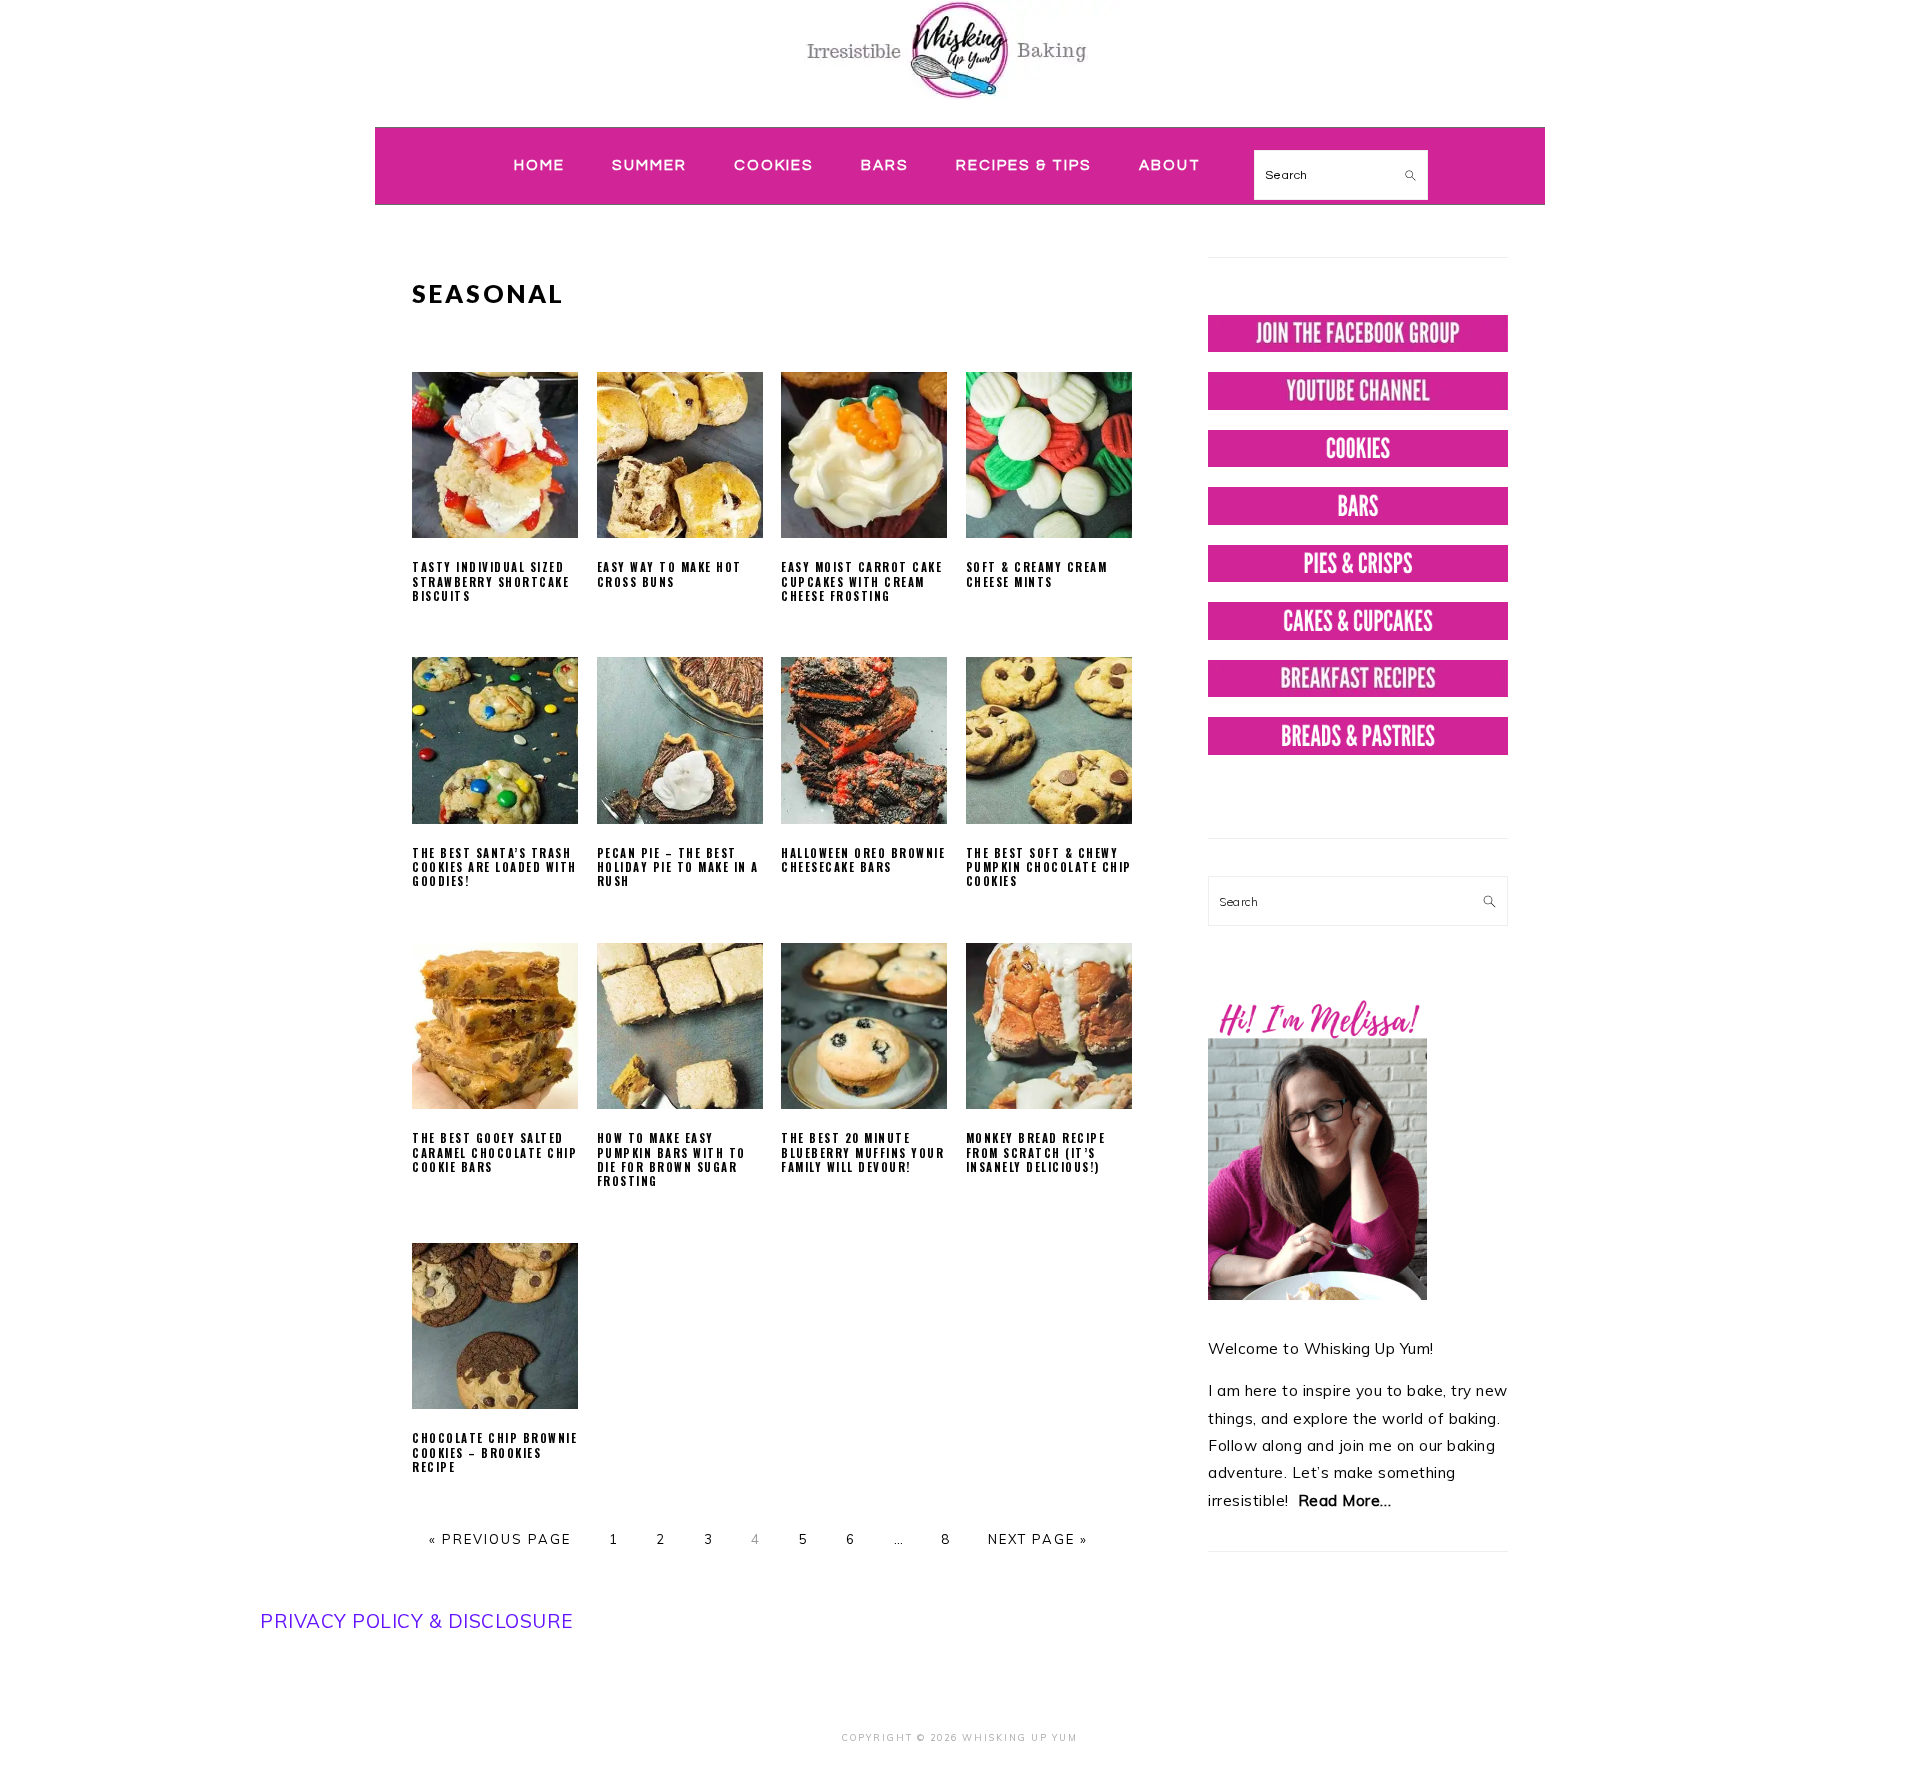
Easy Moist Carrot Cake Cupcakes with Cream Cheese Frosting (861, 581)
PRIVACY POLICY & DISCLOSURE (417, 1621)
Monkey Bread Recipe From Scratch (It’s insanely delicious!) (1036, 1152)
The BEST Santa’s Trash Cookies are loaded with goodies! (494, 867)
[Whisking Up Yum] (960, 102)
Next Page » (1038, 1539)
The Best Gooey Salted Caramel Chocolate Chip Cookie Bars (494, 1152)
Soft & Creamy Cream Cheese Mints (1037, 574)
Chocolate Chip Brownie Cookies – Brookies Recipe (494, 1452)
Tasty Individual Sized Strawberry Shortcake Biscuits (490, 581)
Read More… (1345, 1500)
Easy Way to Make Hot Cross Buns (669, 574)
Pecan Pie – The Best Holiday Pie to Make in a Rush (678, 867)
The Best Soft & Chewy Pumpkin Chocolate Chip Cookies (1049, 867)
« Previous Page (500, 1539)
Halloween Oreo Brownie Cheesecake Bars (863, 860)
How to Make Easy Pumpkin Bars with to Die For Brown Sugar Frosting (671, 1159)
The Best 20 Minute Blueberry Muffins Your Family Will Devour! (862, 1152)
